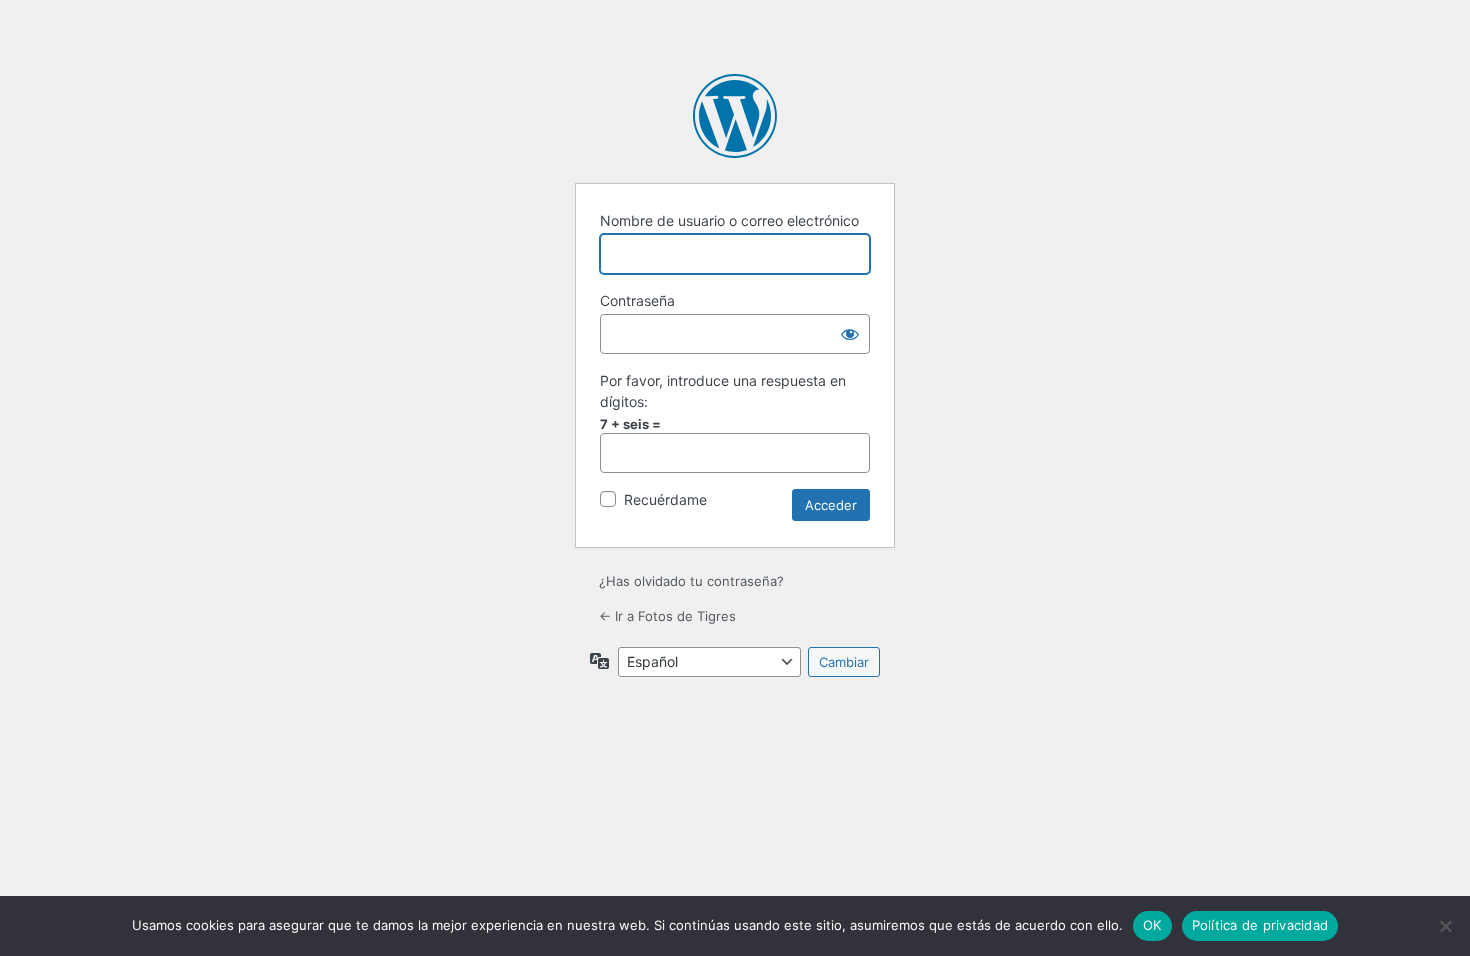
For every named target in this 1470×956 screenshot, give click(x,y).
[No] (1445, 926)
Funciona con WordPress (735, 116)
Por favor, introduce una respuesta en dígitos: (723, 391)
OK (1152, 925)
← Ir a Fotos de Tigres (667, 616)
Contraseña (637, 300)
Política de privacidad (1260, 925)
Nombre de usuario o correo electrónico (729, 220)
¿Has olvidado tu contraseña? (691, 581)
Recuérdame (665, 499)
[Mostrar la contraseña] (850, 334)
